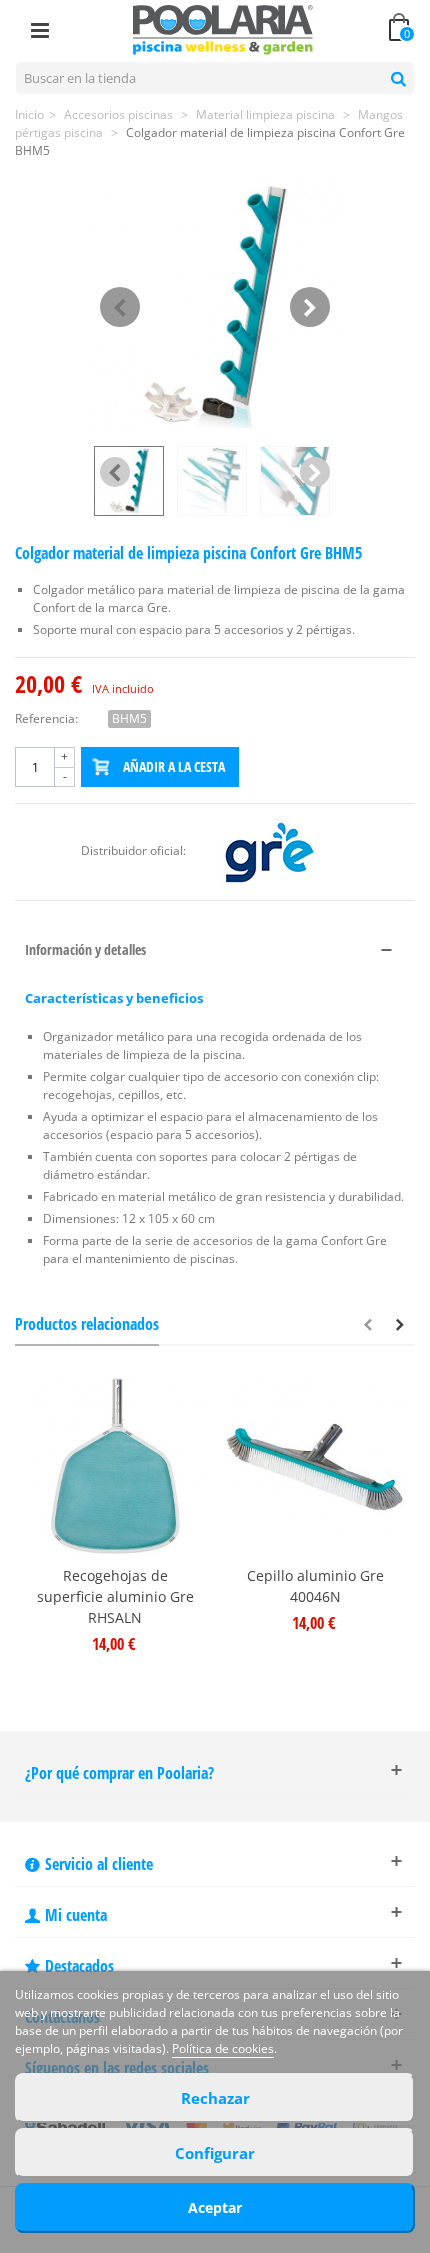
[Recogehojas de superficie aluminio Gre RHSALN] (115, 1466)
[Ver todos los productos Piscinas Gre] (269, 850)
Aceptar (215, 2207)
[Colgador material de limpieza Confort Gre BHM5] (215, 307)
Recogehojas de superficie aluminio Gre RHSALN (115, 1596)
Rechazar (215, 2098)
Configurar (215, 2153)
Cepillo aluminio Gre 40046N (315, 1586)
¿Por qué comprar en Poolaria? (119, 1773)
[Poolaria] (223, 28)
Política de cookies (223, 2048)
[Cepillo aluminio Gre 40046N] (315, 1466)
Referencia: (46, 718)
